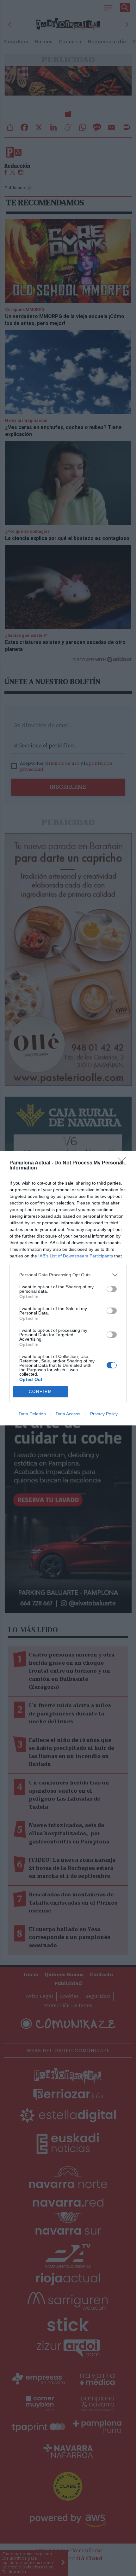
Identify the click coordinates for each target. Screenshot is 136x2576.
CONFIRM (40, 1392)
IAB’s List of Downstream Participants (76, 1256)
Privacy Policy (104, 1414)
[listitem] (68, 1275)
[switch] (112, 1289)
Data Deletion (32, 1414)
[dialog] (68, 1288)
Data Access (68, 1414)
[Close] (124, 1163)
